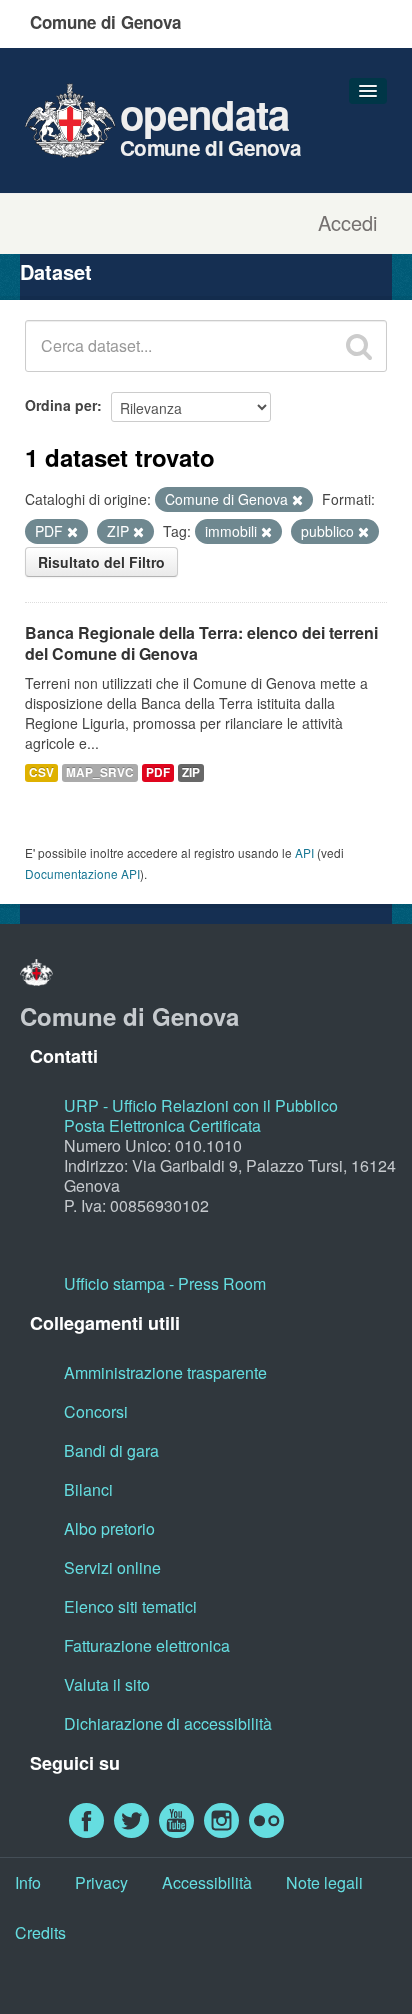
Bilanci (88, 1489)
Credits (40, 1932)
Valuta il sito (107, 1684)
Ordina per (61, 405)
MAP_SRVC (100, 772)
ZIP (191, 772)
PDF (158, 772)
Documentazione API (82, 873)
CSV (41, 772)
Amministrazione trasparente (165, 1372)
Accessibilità (207, 1882)
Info (28, 1882)
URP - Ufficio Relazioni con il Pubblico (201, 1105)
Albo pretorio (109, 1528)
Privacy (101, 1882)
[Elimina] (297, 500)
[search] (359, 346)
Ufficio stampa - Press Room (165, 1283)
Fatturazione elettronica (147, 1645)
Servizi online (112, 1567)
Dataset (56, 271)
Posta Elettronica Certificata (162, 1125)
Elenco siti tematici (130, 1606)
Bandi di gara (111, 1450)
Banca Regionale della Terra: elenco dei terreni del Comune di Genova (201, 643)
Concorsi (96, 1411)
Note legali (324, 1882)
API (304, 852)
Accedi (347, 223)
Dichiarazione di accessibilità (168, 1723)
